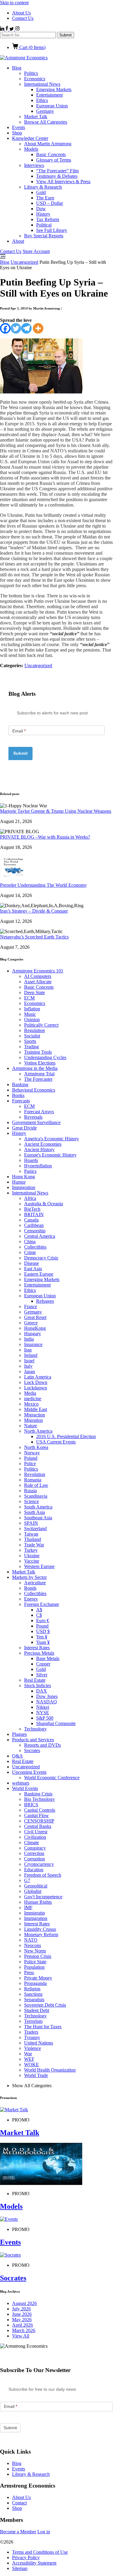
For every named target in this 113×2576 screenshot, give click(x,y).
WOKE (31, 2064)
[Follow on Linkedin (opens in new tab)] (3, 29)
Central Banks (38, 1826)
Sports (30, 1041)
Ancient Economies (43, 1144)
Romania (33, 1480)
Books (18, 1095)
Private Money (38, 1978)
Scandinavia (36, 1496)
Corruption (35, 1859)
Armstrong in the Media (35, 1068)
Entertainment (49, 95)
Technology (35, 1729)
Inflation (32, 1009)
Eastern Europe (39, 1274)
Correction (34, 1853)
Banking (20, 1085)
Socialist (32, 1036)
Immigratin (35, 1913)
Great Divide (24, 1128)
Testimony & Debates (57, 176)
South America (38, 1507)
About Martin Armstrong (48, 144)
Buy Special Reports (44, 236)
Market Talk (36, 117)
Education (34, 1870)
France (31, 1306)
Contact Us (23, 18)
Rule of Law (36, 1485)
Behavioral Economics (34, 1090)
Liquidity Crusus (40, 1929)
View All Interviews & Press (63, 182)
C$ (39, 1615)
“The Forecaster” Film (57, 171)
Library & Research (43, 187)
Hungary (33, 1334)
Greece (31, 1323)
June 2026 (22, 2314)
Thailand (33, 1539)
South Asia (35, 1512)
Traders (31, 2032)
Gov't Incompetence (43, 1897)
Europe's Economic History (50, 1155)
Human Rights (38, 1902)
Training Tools (38, 1052)
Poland (31, 1458)
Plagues (19, 1734)
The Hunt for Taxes (43, 2027)
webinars (21, 1783)
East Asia (33, 1269)
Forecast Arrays (39, 1112)
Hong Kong (24, 1177)
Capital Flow (36, 1815)
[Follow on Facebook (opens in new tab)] (7, 29)
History (43, 214)
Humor (19, 1182)
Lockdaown (36, 1388)
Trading (31, 1047)
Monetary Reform (41, 1935)
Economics (35, 79)
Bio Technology (39, 1799)
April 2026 (22, 2325)
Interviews (34, 165)
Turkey (31, 1550)
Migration (33, 1420)
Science (31, 1501)
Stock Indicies (38, 1685)
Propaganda (35, 1983)
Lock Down (36, 1382)
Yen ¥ (42, 1637)
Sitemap (20, 2568)
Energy (31, 1599)
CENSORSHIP (39, 1821)
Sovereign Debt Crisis (45, 2005)
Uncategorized (24, 262)
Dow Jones (47, 1696)
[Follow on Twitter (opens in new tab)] (12, 29)
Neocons (33, 1945)
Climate (31, 1843)
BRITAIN (34, 1214)
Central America (40, 1236)
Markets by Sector (29, 1577)
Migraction (35, 1415)
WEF (29, 2059)
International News (42, 84)
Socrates (32, 1750)
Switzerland (35, 1528)
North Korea (36, 1447)
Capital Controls (40, 1810)
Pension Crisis (38, 1956)
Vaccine (32, 1561)
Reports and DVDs (42, 1745)
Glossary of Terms (54, 160)
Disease (31, 1263)
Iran (28, 1350)
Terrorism (33, 2021)
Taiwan (31, 1534)
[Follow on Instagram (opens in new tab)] (17, 29)
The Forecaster (38, 1079)
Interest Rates (37, 1648)
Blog (17, 68)
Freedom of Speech (43, 1875)
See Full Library (52, 230)
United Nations (39, 2043)
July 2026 (21, 2309)
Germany (45, 111)
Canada (31, 1220)
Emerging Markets (54, 89)
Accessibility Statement (34, 2563)
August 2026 (24, 2303)
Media (30, 1393)
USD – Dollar (50, 203)
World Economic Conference (52, 1778)
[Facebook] (5, 328)
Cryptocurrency (39, 1864)
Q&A (17, 1756)
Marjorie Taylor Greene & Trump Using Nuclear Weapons (56, 811)
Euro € (43, 1621)
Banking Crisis (38, 1794)
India (29, 1339)
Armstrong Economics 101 (38, 971)
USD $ (43, 1631)
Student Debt (37, 2010)
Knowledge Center (30, 138)
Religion (32, 1989)
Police (30, 1464)
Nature (31, 1426)
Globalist (33, 1891)
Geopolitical (36, 1886)
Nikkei (43, 1707)
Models (31, 149)
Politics (31, 73)
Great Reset (35, 1317)
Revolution (35, 1474)
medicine (33, 1399)
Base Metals (48, 1658)
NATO (31, 1940)
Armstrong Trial (39, 1074)
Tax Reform (48, 219)
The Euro (45, 198)
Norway (32, 1453)
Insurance (33, 1344)
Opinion (32, 1020)
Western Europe (39, 1566)
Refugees (45, 1301)
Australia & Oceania (44, 1204)
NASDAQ (47, 1702)
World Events (25, 1788)
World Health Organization (50, 2070)
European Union (52, 106)
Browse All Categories (46, 122)
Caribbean (34, 1225)
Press (29, 1972)
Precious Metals (39, 1653)
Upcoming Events (29, 1772)
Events (19, 127)
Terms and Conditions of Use (40, 2552)
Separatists (34, 2000)
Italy (28, 1366)
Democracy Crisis (41, 1258)
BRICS (31, 1805)
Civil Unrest (36, 1832)
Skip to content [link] (14, 3)
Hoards (31, 1160)
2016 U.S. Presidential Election (66, 1436)
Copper (43, 1664)
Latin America (38, 1377)
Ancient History (39, 1149)
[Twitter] (16, 328)
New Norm (35, 1951)
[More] (38, 328)
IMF (28, 1907)
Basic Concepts (51, 154)
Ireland (31, 1355)
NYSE (43, 1713)
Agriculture (35, 1583)
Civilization (35, 1837)
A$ (39, 1610)
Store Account (36, 251)
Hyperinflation (38, 1166)
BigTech (32, 1209)
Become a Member (18, 2532)
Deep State (35, 992)
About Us (21, 13)
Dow (41, 209)
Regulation (35, 1030)
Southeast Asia (38, 1518)
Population (34, 1967)
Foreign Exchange (42, 1604)
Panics (30, 1171)
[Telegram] (26, 328)
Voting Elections (40, 1063)
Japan (30, 1371)
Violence (33, 2048)
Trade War (34, 1545)
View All (21, 2336)
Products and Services (33, 1740)
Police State (35, 1962)
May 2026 (22, 2320)
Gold (41, 192)
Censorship (35, 1231)
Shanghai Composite (56, 1723)
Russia (30, 1491)
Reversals (33, 1117)
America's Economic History (52, 1139)
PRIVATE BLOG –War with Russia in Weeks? (45, 837)
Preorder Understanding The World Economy (43, 885)
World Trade (36, 2075)
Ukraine (32, 1556)
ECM (29, 998)
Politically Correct (41, 1025)
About (18, 241)
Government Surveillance (36, 1122)
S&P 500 (45, 1718)
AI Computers (38, 976)
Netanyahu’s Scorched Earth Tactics (34, 937)
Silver (42, 1675)
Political (44, 225)
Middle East (36, 1409)
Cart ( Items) (32, 47)
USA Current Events (56, 1442)
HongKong (35, 1328)
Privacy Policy (26, 2558)
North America (38, 1431)
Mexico (31, 1404)
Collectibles (35, 1247)
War (28, 2054)
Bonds (30, 1588)
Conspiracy (35, 1848)
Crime (30, 1252)
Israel (29, 1361)
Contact (19, 2503)
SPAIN (31, 1523)
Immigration (24, 1187)
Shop (17, 133)
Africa (30, 1198)
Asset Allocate (38, 982)
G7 (27, 1880)
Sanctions (33, 1994)
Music (30, 1014)
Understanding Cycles (45, 1057)
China (30, 1242)
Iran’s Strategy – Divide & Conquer (34, 911)
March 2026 (24, 2330)
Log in (44, 2532)
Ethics (42, 100)
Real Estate (35, 1680)
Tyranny (32, 2037)
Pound (42, 1626)
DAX (42, 1691)
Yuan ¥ (43, 1642)
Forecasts (21, 1101)
